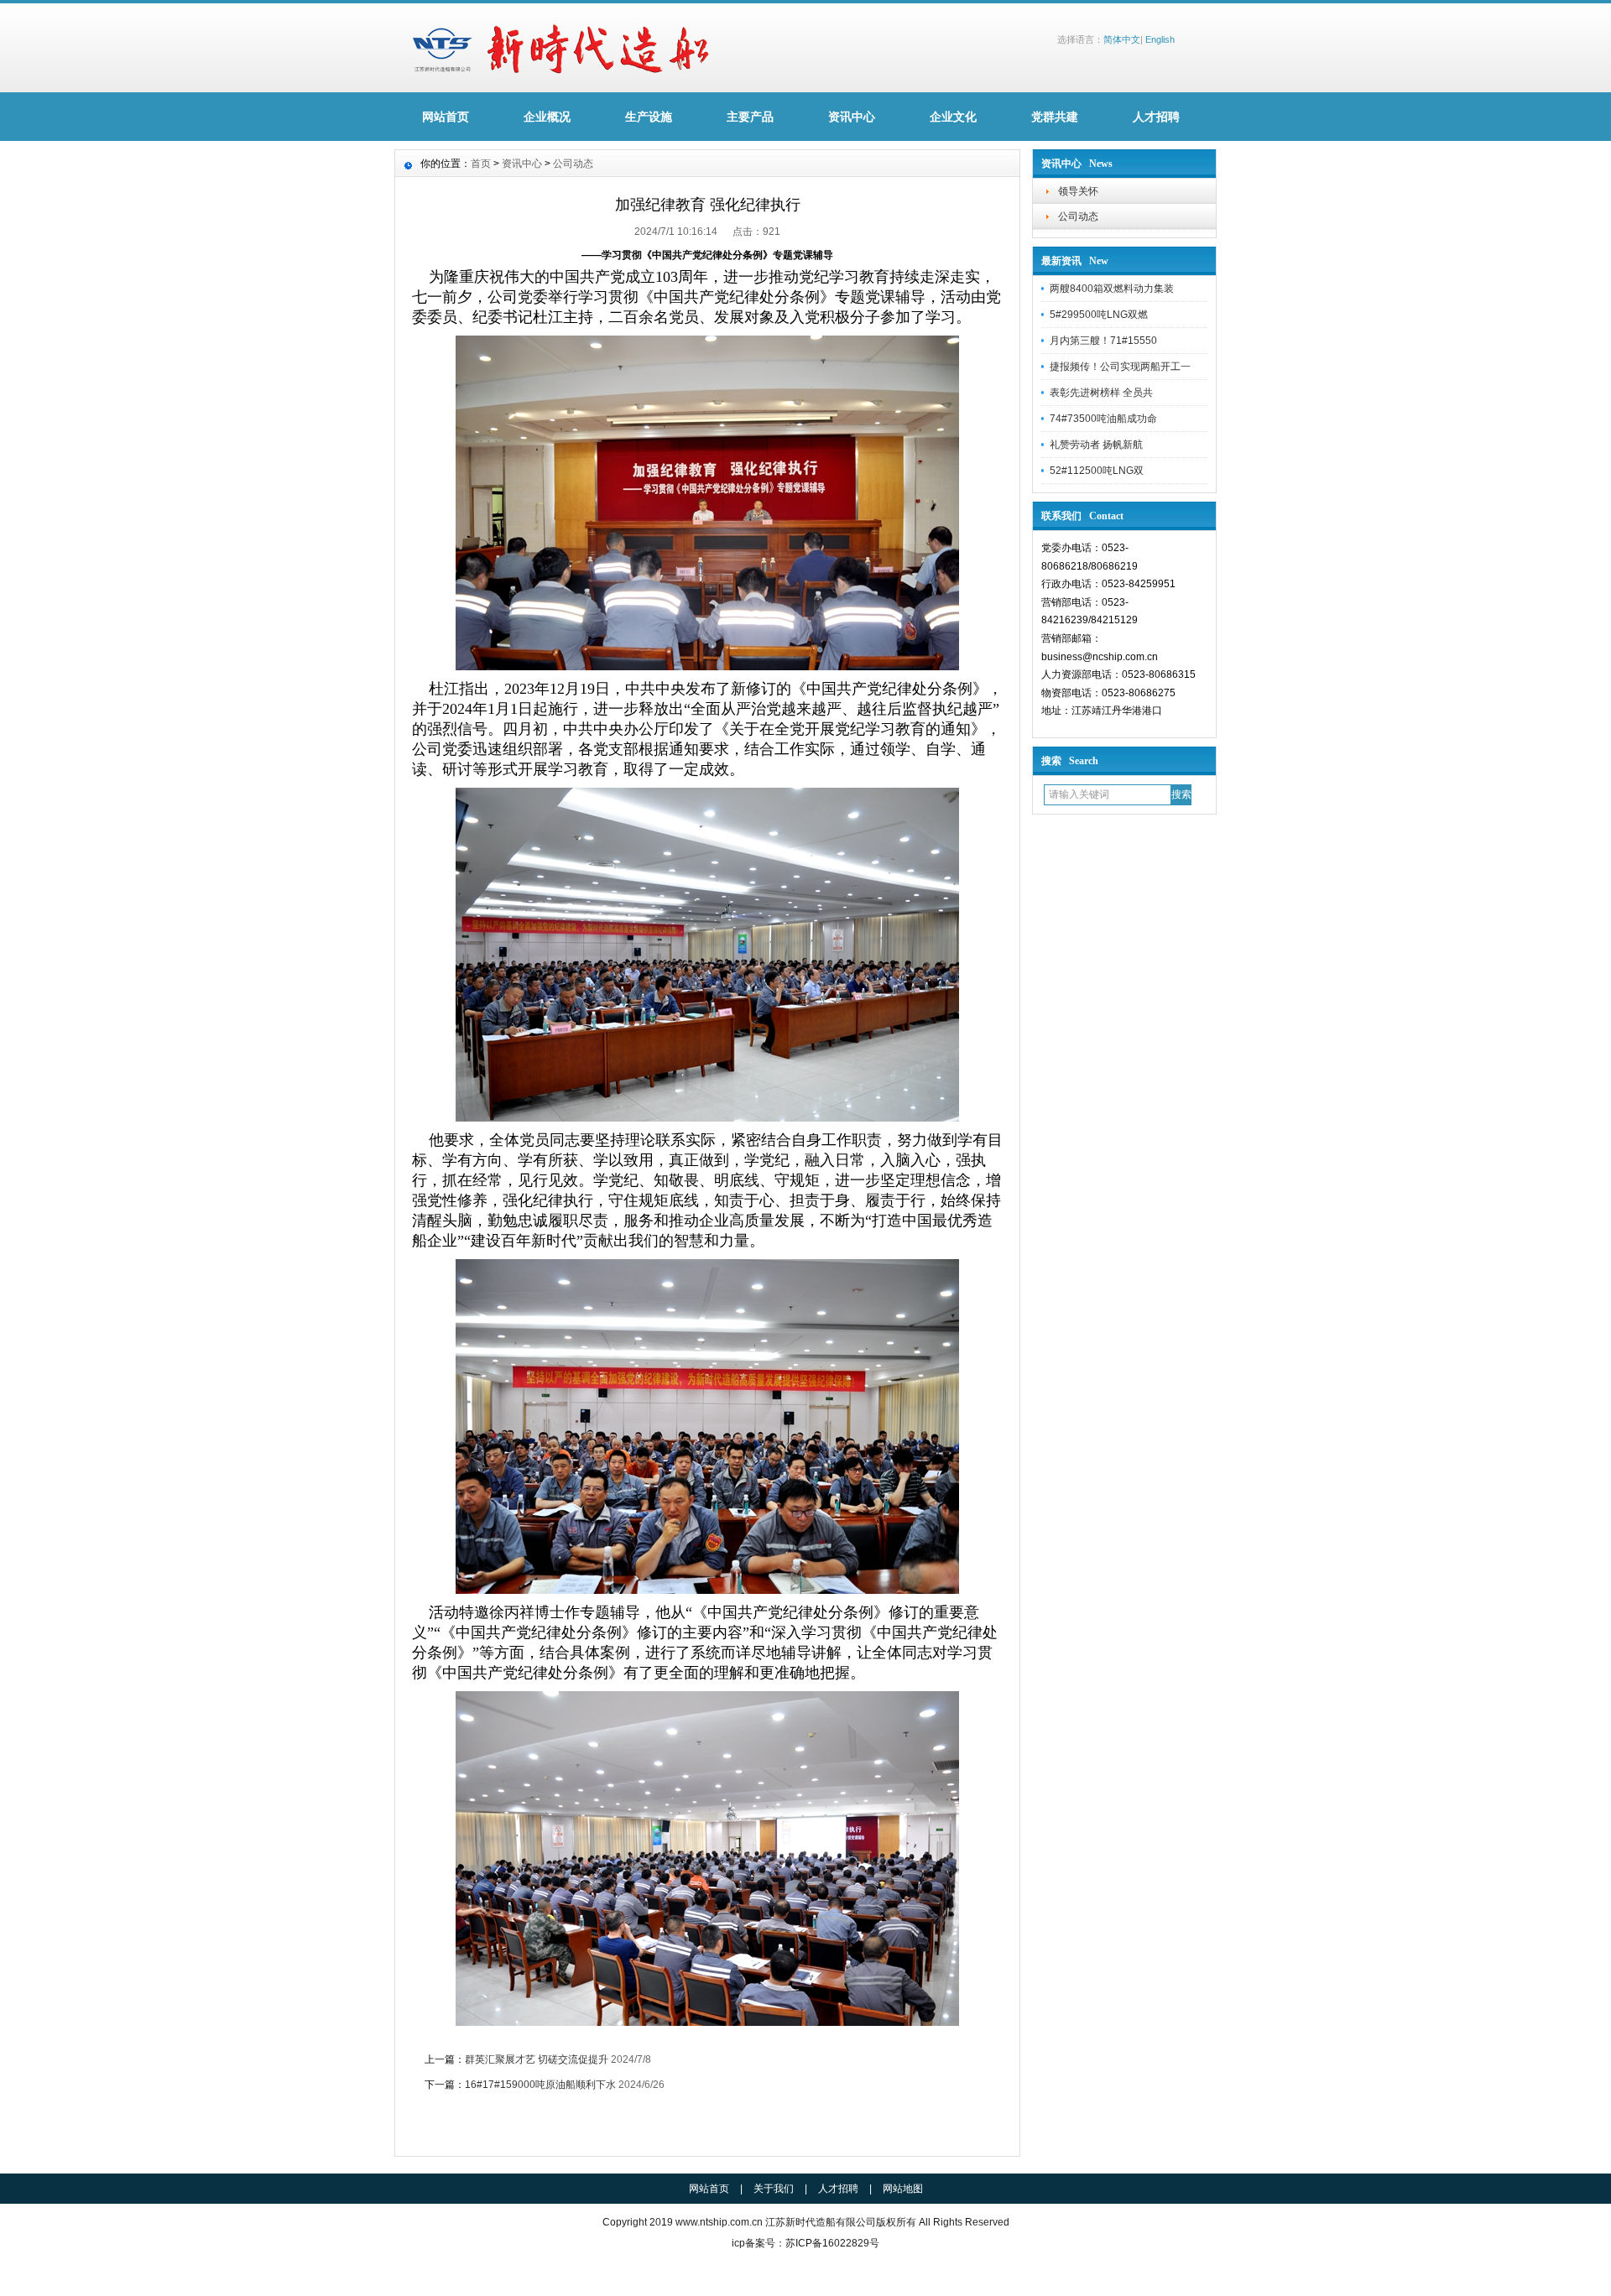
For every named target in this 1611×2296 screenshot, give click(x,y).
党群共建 (1055, 117)
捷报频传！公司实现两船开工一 (1120, 367)
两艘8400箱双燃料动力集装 (1112, 289)
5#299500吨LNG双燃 (1099, 315)
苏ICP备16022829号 (832, 2243)
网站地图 (903, 2189)
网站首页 (446, 117)
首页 (481, 164)
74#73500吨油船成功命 (1103, 419)
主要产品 (750, 117)
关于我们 (774, 2189)
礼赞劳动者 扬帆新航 (1096, 445)
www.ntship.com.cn (719, 2222)
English (1160, 39)
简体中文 (1122, 39)
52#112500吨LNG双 (1097, 471)
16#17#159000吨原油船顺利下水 (540, 2085)
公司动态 (1078, 216)
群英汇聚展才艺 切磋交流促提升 (537, 2059)
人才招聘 (1156, 117)
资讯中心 (852, 117)
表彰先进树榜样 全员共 (1101, 393)
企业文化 (953, 117)
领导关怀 (1078, 191)
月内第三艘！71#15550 (1103, 341)
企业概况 (547, 117)
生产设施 (649, 117)
